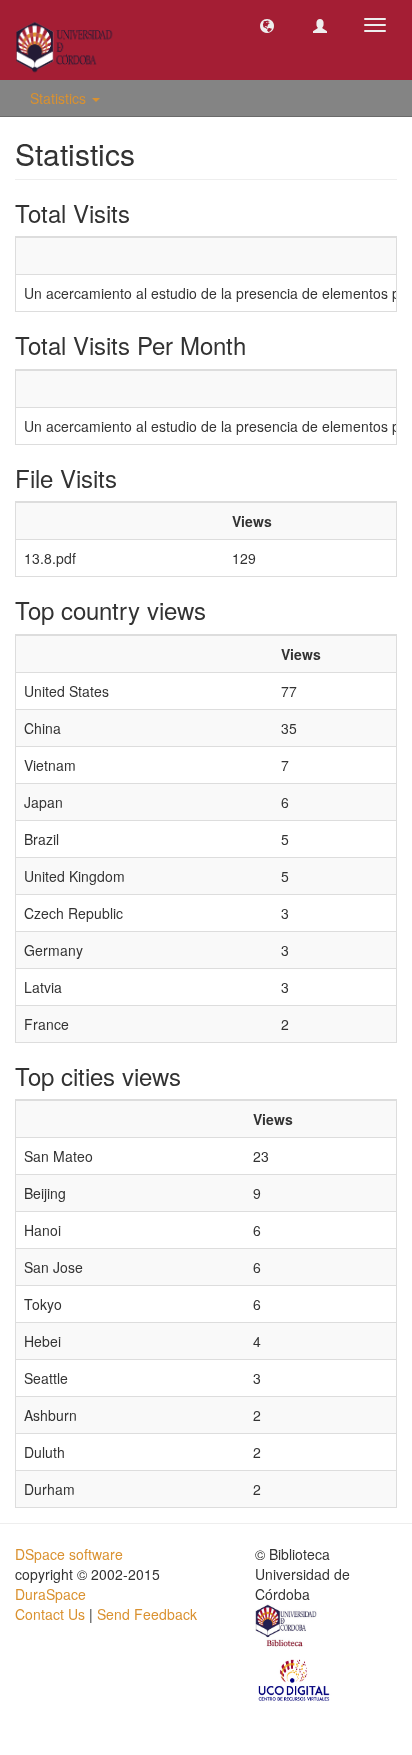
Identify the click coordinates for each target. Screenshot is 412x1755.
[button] (267, 25)
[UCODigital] (295, 1679)
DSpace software (69, 1554)
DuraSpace (50, 1594)
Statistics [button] (60, 98)
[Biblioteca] (287, 1628)
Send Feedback (147, 1614)
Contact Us (50, 1614)
